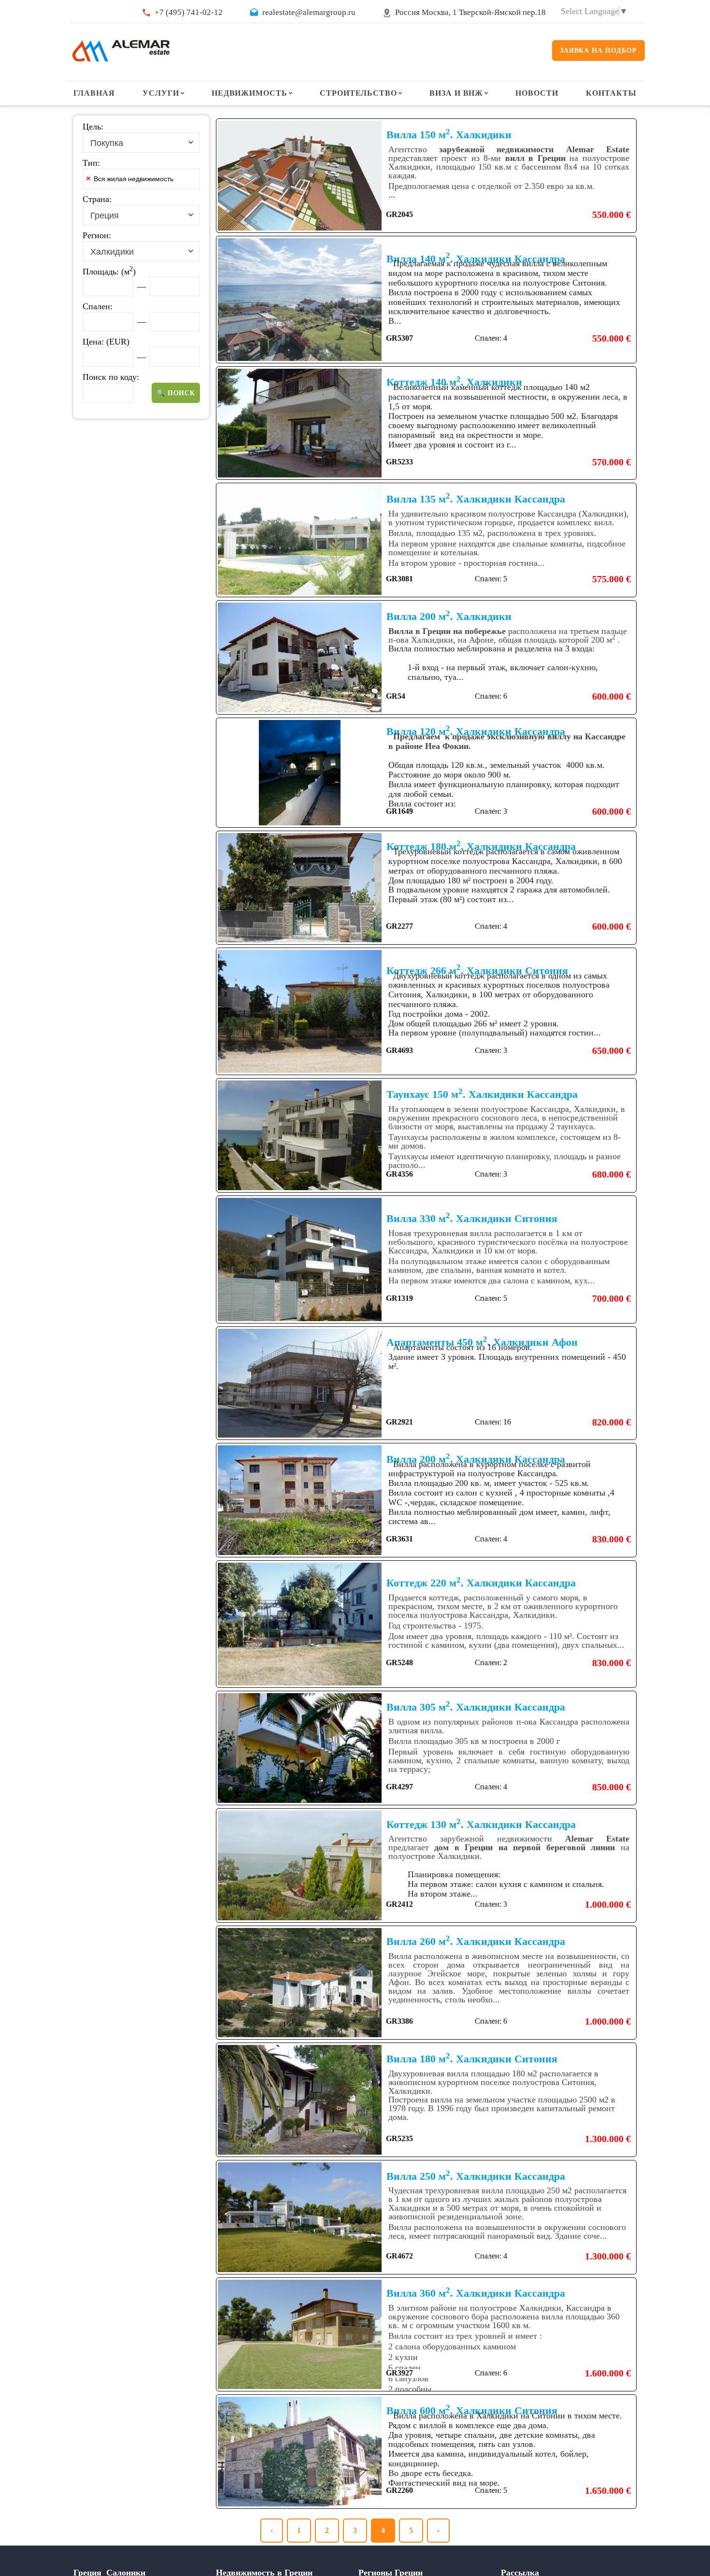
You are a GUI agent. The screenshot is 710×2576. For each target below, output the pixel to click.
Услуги (161, 93)
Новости (537, 93)
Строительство (358, 93)
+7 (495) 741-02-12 (189, 12)
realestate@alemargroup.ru (309, 12)
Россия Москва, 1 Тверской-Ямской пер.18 (470, 12)
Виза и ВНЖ (456, 93)
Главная (94, 93)
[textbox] (195, 181)
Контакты (611, 93)
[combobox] (141, 143)
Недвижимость (250, 93)
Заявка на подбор (598, 50)
